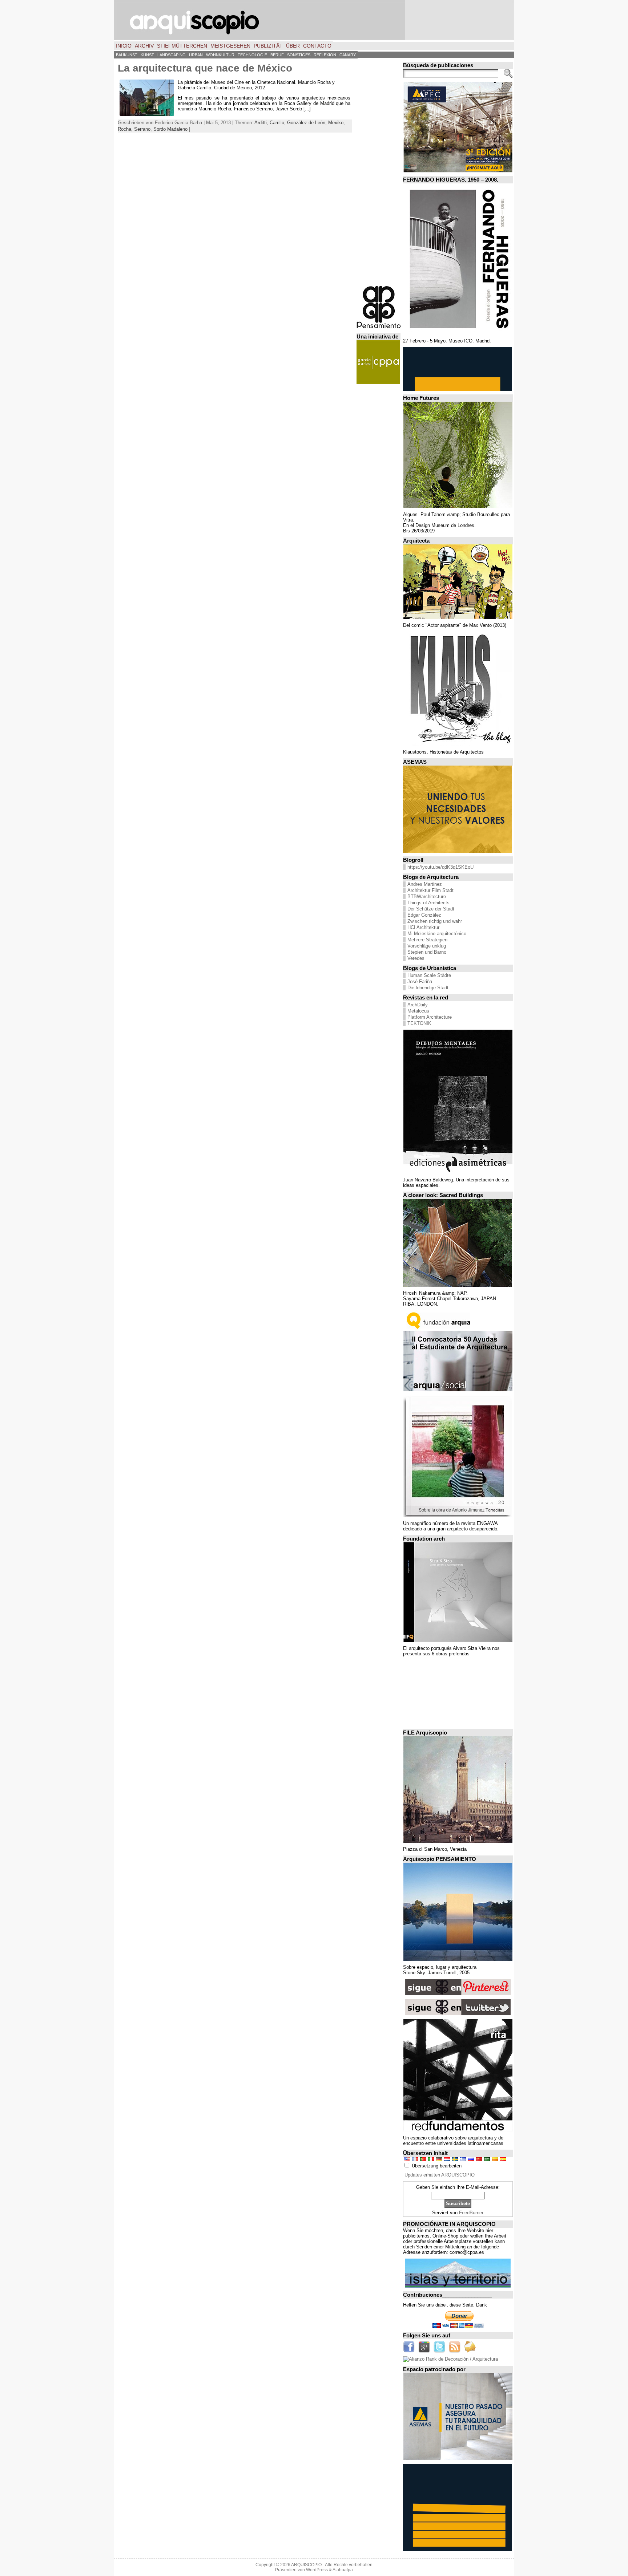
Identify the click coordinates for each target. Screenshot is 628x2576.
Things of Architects (428, 903)
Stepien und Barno (427, 952)
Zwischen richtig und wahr (435, 921)
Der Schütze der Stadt (431, 909)
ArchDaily (418, 1005)
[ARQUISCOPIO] (314, 20)
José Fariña (420, 981)
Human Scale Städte (429, 975)
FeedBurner (471, 2213)
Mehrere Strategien (427, 940)
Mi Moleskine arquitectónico (437, 934)
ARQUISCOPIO (306, 2565)
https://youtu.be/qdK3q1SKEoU (440, 867)
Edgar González (424, 915)
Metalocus (418, 1011)
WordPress (317, 2570)
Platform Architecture (430, 1017)
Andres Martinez (425, 884)
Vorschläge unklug (427, 946)
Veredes (416, 958)
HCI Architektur (423, 927)
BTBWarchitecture (427, 896)
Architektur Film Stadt (430, 890)
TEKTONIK (419, 1023)
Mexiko (336, 123)
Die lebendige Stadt (428, 988)
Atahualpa (343, 2570)
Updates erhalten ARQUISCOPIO (440, 2175)
